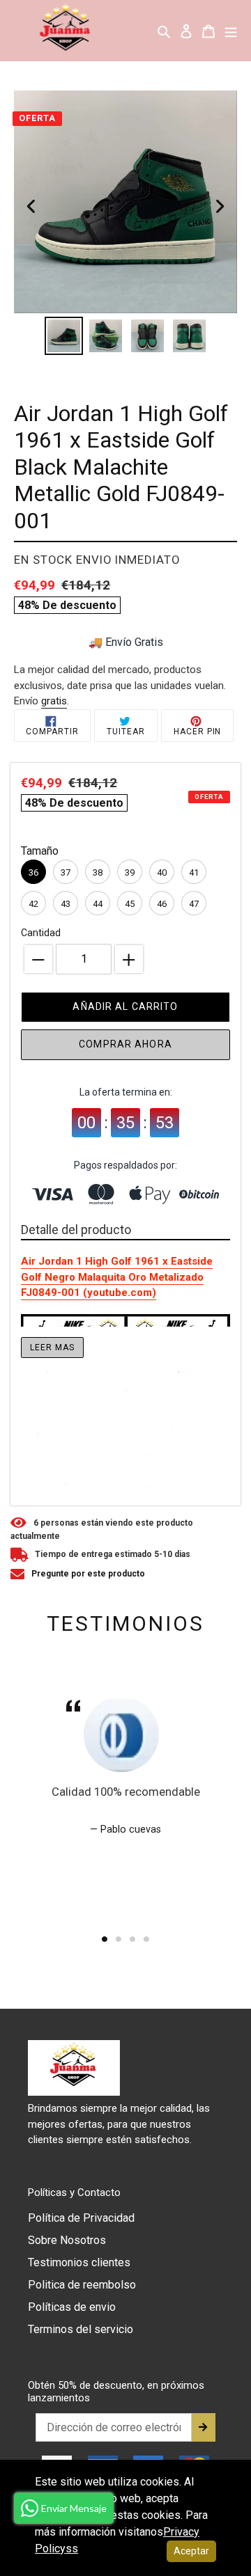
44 (98, 904)
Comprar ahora (125, 1044)
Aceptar (191, 2551)
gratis (54, 701)
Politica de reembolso (82, 2285)
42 (33, 904)
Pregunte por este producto (88, 1574)
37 (66, 872)
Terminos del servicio (81, 2329)
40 (162, 872)
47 (194, 904)
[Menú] (231, 31)
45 (130, 904)
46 (162, 904)
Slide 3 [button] (132, 1939)
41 (194, 872)
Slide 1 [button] (105, 1939)
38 (98, 872)
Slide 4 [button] (146, 1939)
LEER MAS (52, 1348)
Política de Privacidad (81, 2218)
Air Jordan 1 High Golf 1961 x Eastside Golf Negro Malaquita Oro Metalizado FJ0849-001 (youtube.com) (117, 1277)
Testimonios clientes (79, 2262)
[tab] (105, 1939)
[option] (64, 336)
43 (66, 904)
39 (130, 872)
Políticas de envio (72, 2307)
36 (33, 872)
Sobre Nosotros (67, 2240)
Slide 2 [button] (119, 1939)
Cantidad (41, 933)
